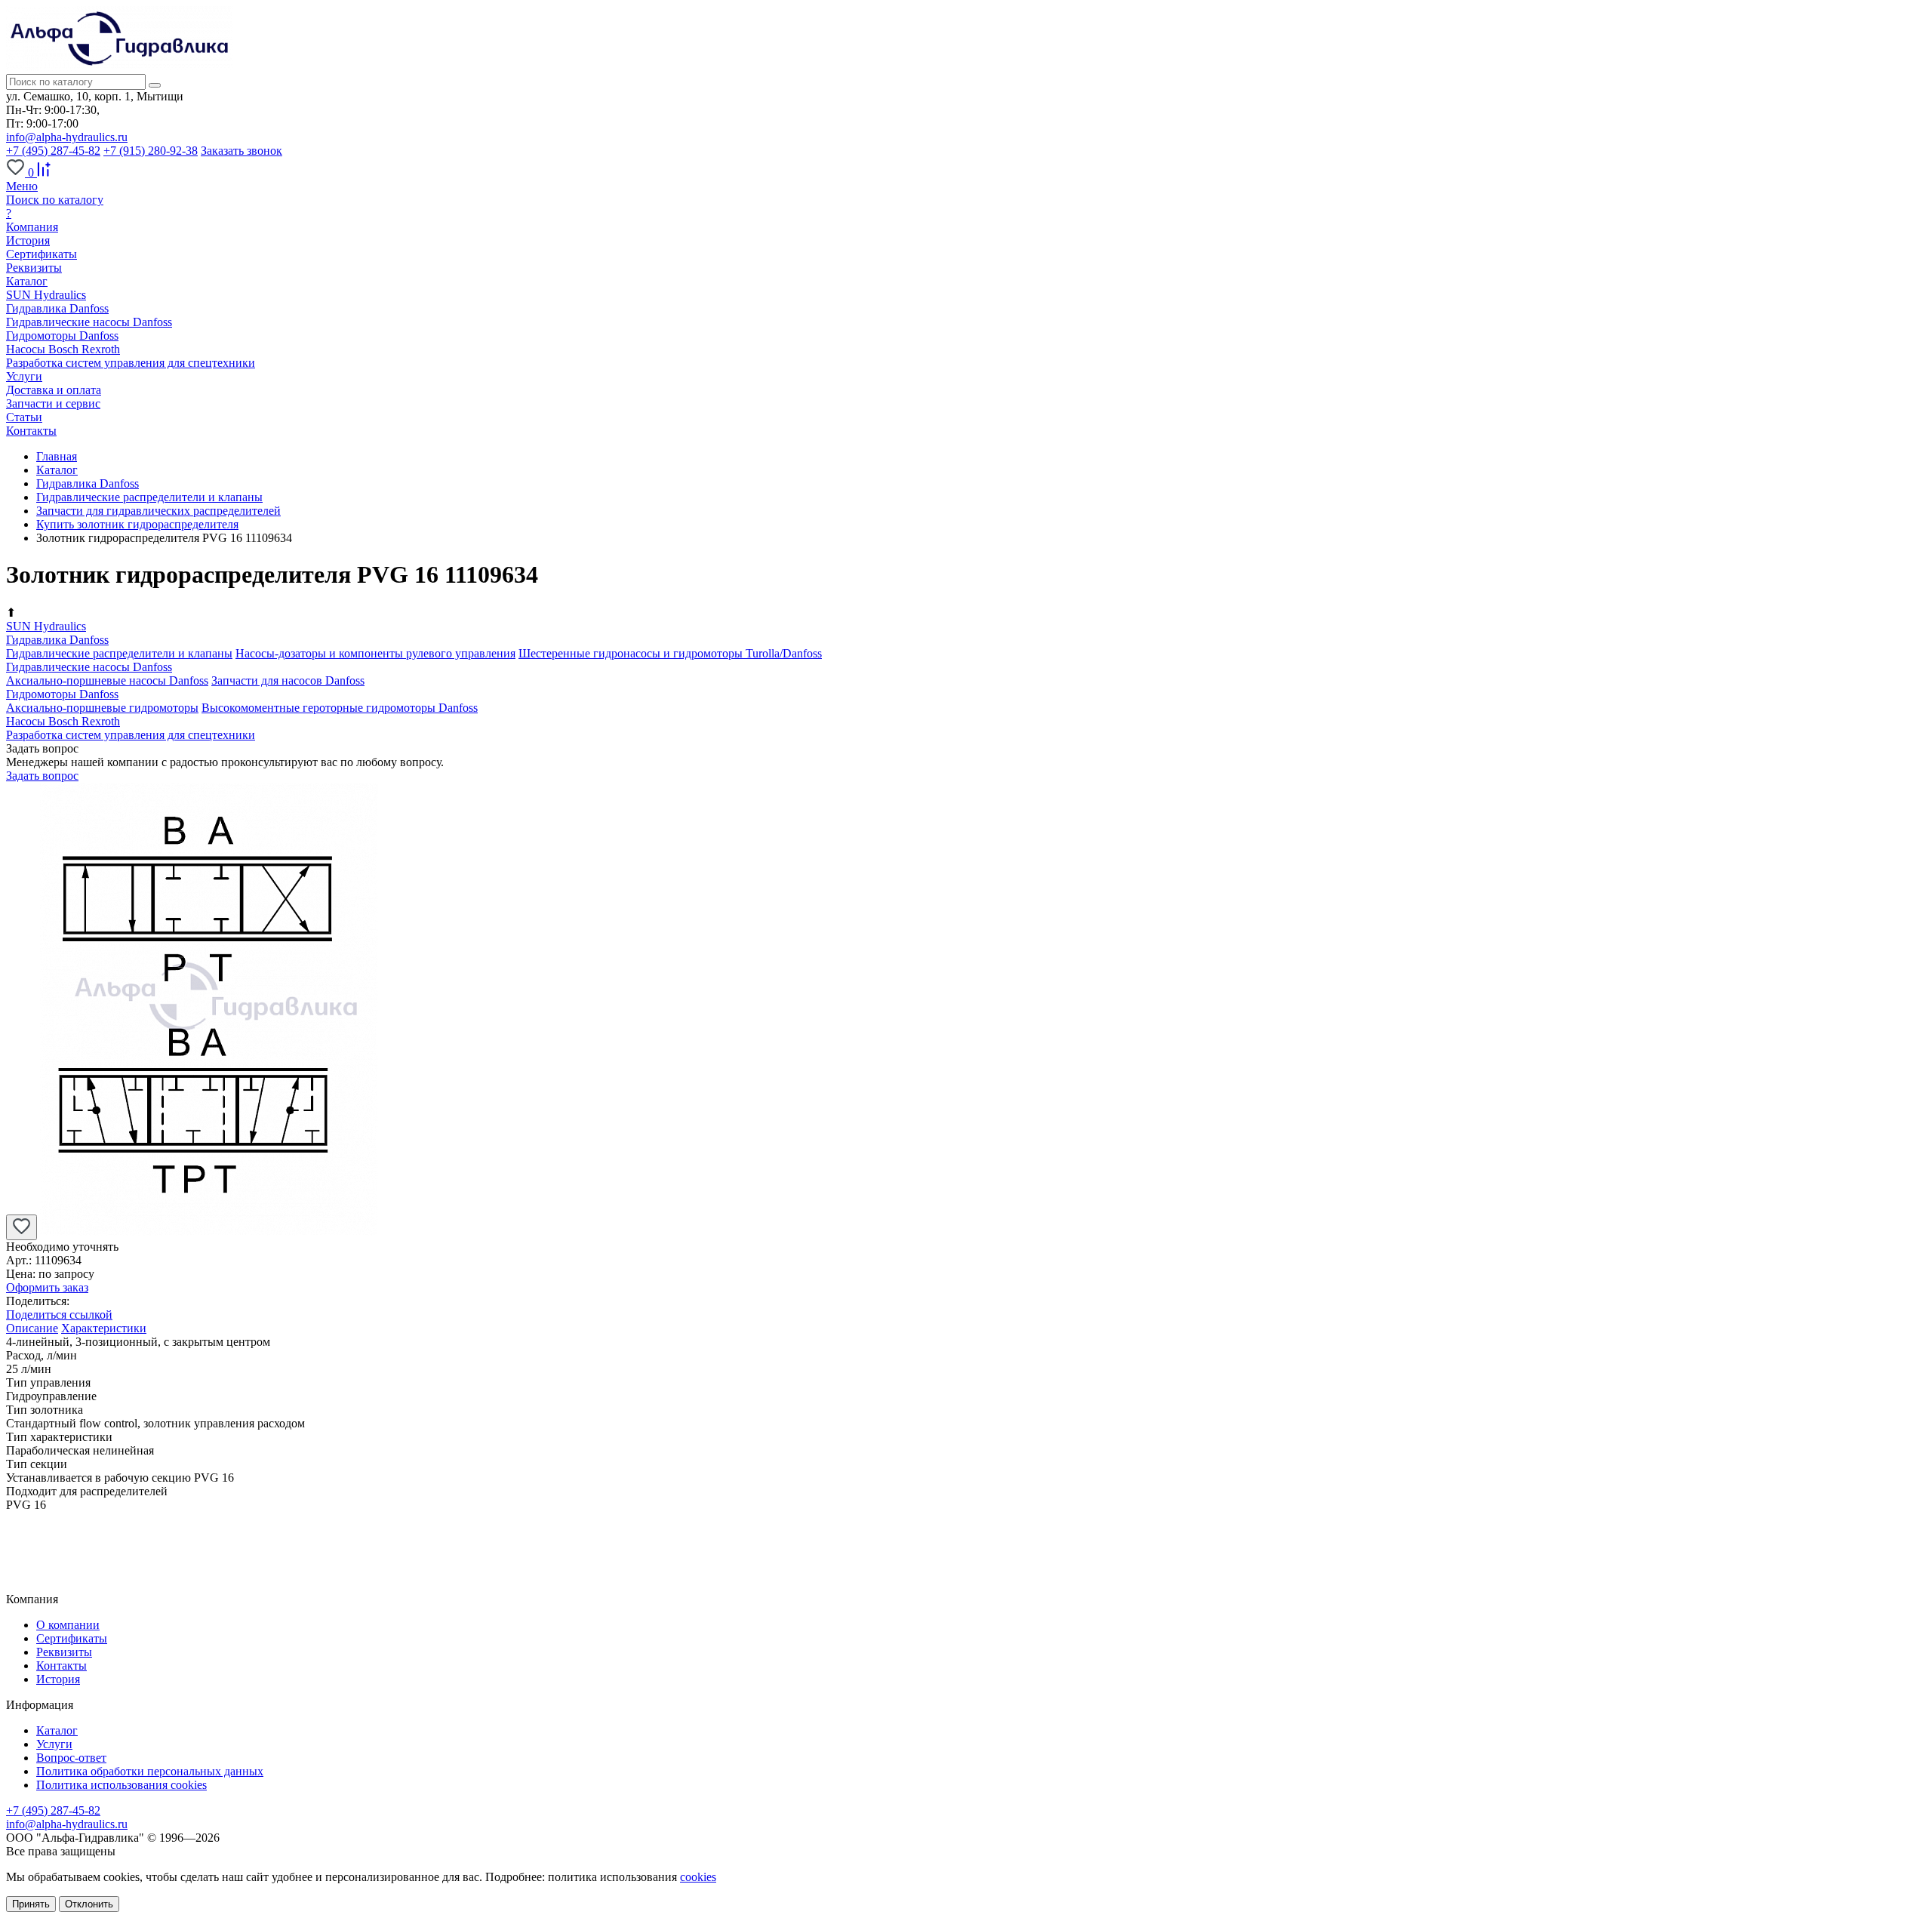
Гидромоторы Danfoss (62, 336)
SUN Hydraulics (46, 295)
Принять (31, 1904)
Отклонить (89, 1904)
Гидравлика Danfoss (57, 308)
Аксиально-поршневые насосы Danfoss (107, 680)
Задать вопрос (42, 776)
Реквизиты (34, 268)
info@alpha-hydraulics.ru (67, 137)
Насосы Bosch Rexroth (63, 349)
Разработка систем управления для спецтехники (131, 363)
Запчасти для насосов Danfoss (288, 680)
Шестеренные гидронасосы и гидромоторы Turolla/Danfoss (670, 653)
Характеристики (104, 1328)
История (28, 240)
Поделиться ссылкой (59, 1315)
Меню (22, 186)
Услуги (54, 1744)
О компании (68, 1625)
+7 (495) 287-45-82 (53, 151)
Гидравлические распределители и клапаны (119, 653)
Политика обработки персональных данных (150, 1771)
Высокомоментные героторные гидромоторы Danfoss (340, 708)
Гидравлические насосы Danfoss (89, 322)
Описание (32, 1328)
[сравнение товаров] (44, 172)
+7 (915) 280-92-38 (151, 151)
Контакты (62, 1666)
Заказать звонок (241, 151)
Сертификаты (42, 254)
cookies (698, 1877)
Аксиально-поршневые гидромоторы (102, 708)
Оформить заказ (47, 1287)
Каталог (57, 1730)
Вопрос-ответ (71, 1758)
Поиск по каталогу (55, 200)
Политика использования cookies (122, 1785)
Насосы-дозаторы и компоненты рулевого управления (375, 653)
